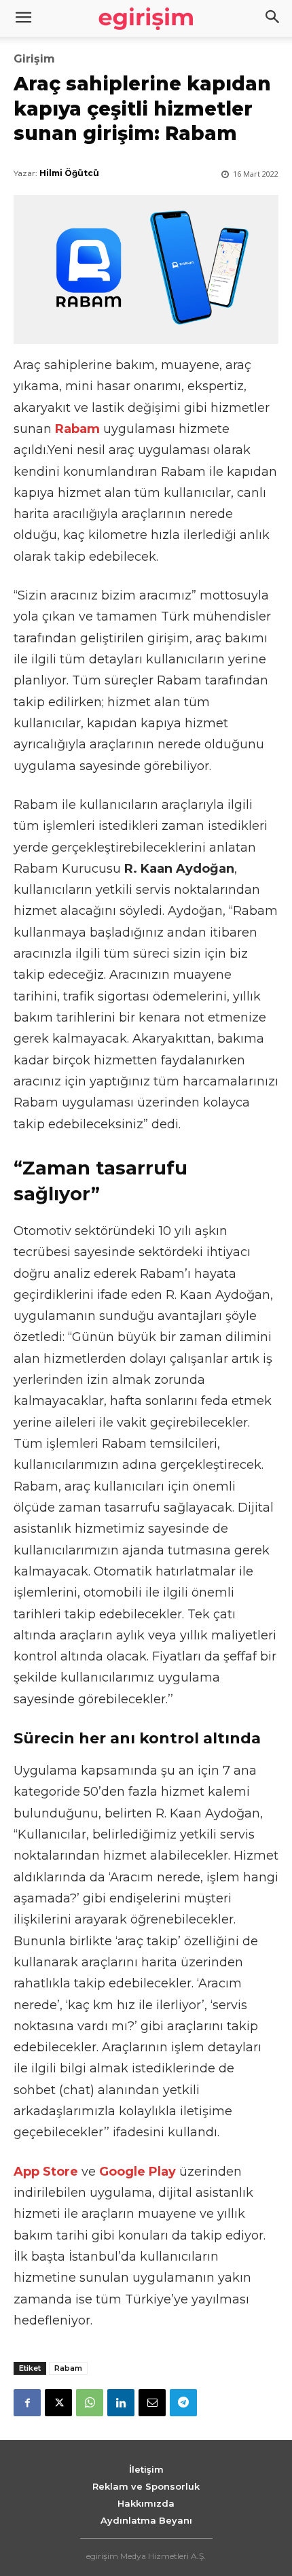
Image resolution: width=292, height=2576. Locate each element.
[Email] (152, 2403)
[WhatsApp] (90, 2403)
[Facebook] (27, 2403)
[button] (273, 18)
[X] (58, 2403)
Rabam (68, 2368)
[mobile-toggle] (23, 18)
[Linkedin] (121, 2403)
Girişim (34, 59)
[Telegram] (183, 2403)
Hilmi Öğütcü (69, 173)
